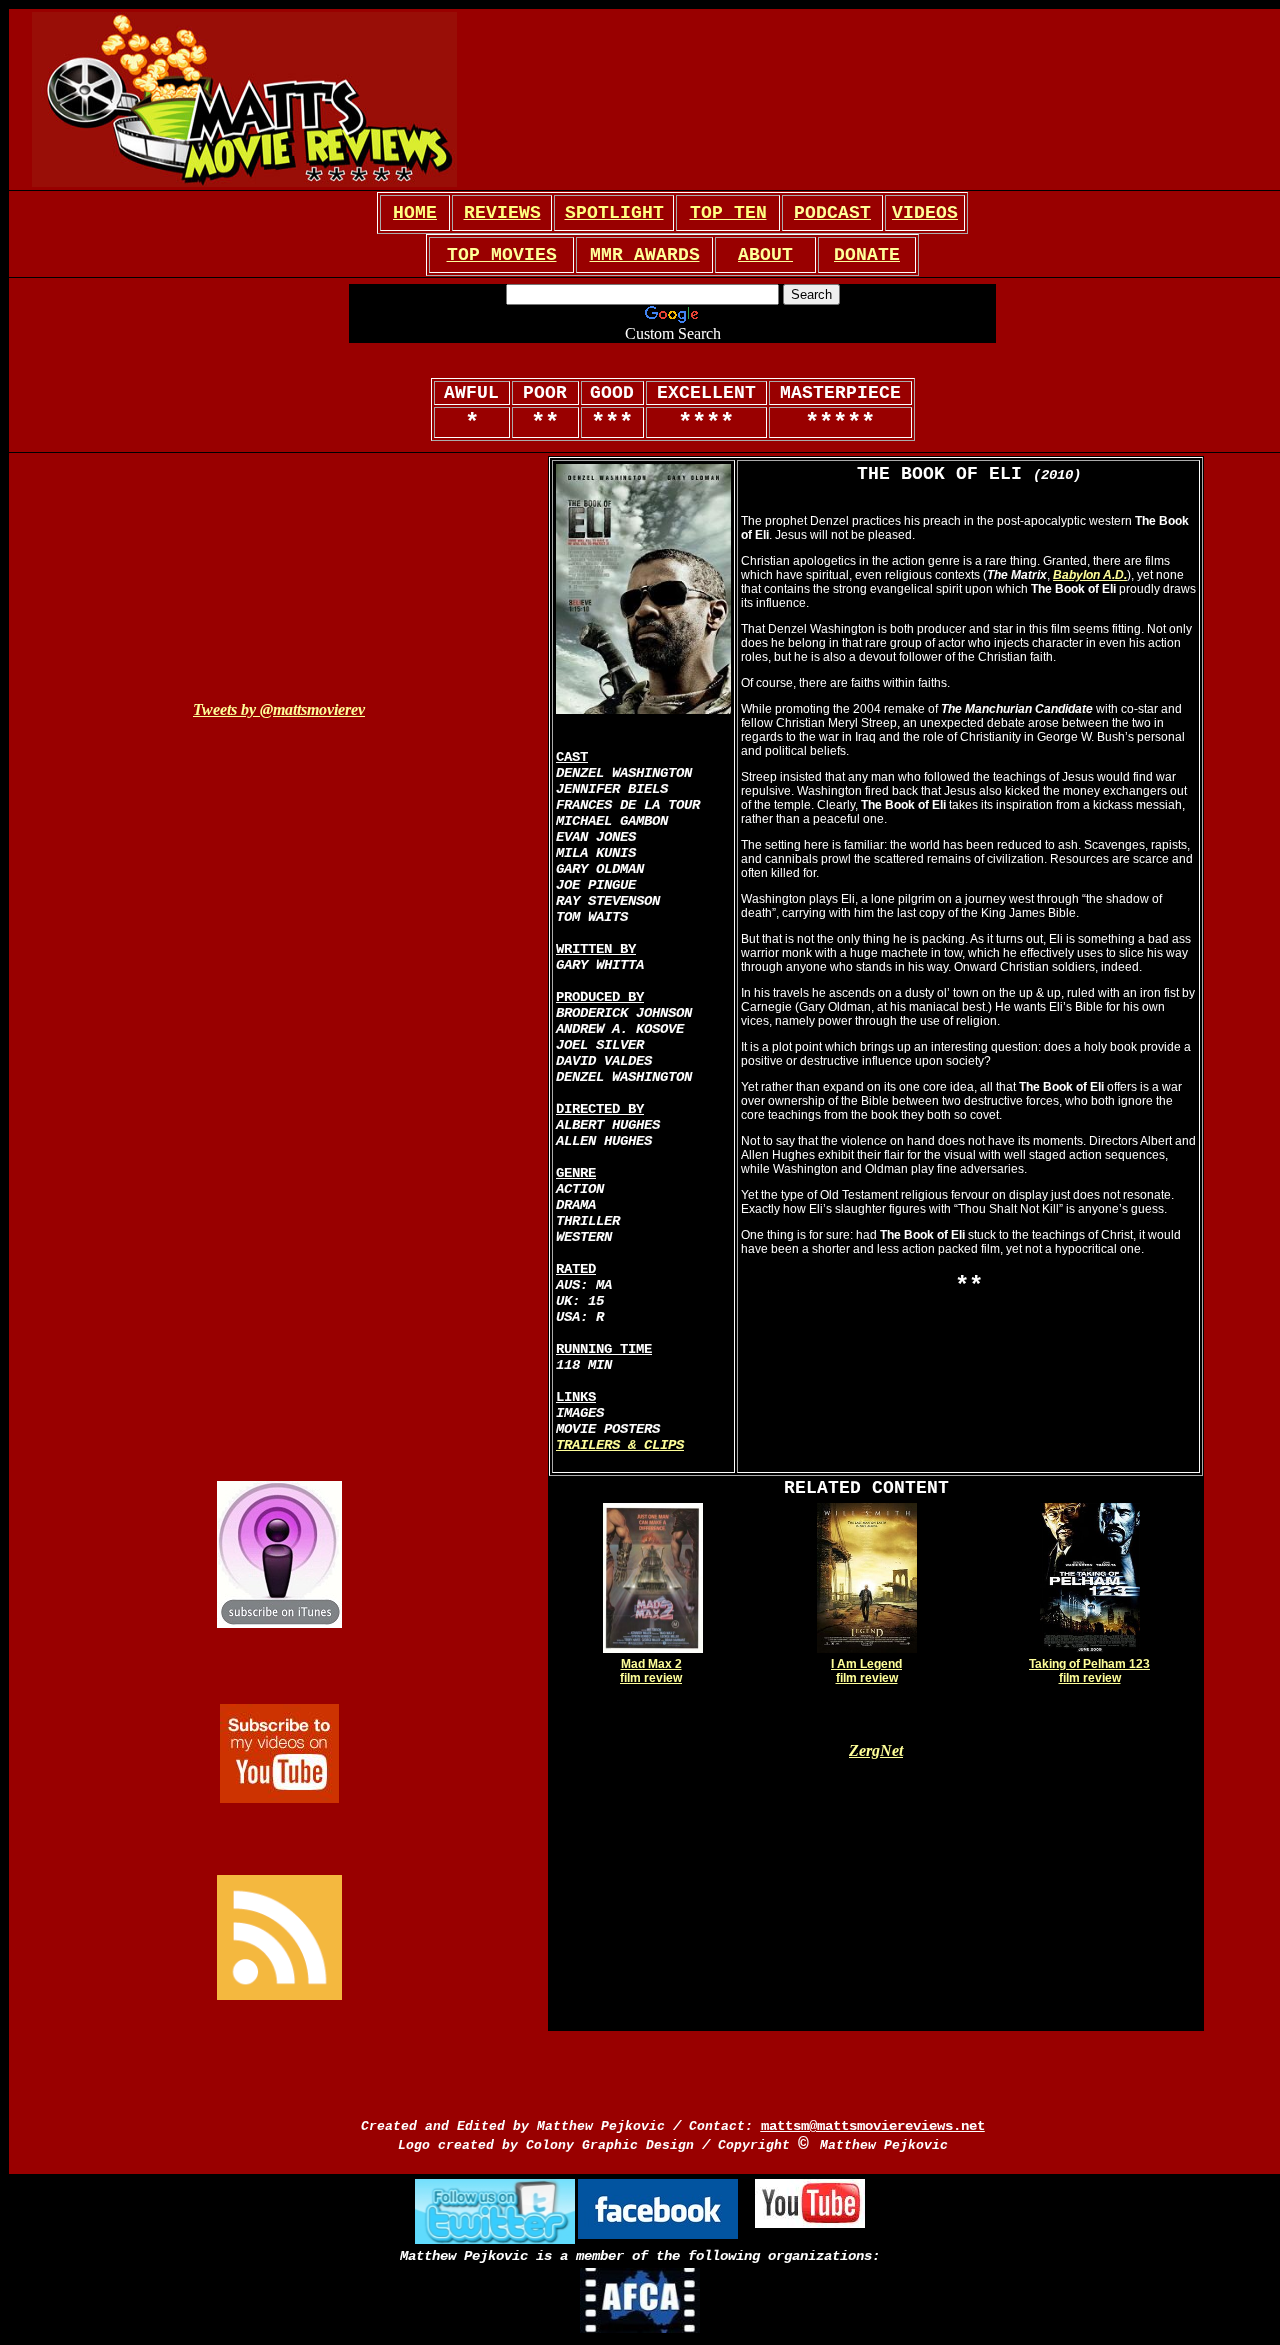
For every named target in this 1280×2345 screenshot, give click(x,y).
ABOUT (765, 255)
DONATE (867, 255)
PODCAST (832, 213)
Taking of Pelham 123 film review (1089, 1671)
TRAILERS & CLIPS (620, 1445)
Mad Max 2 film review (651, 1671)
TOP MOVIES (502, 255)
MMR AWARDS (645, 255)
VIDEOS (925, 213)
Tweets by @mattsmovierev (279, 709)
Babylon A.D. (1090, 575)
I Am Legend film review (866, 1671)
